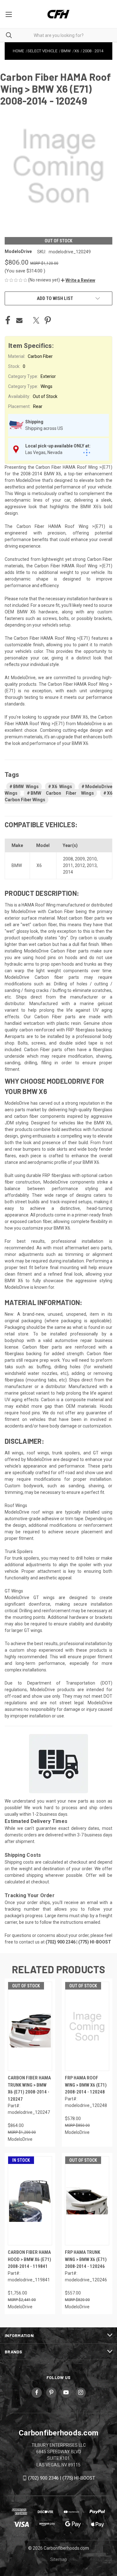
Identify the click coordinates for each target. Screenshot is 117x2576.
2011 (68, 865)
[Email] (19, 320)
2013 (92, 865)
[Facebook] (8, 320)
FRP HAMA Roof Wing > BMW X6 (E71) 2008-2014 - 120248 (86, 2085)
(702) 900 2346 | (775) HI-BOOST (62, 2478)
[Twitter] (36, 320)
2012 (80, 865)
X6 (39, 865)
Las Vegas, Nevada (44, 452)
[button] (78, 280)
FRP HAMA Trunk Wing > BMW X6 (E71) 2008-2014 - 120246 (86, 2259)
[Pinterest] (48, 320)
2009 (80, 859)
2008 (68, 859)
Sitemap (59, 2559)
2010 (92, 859)
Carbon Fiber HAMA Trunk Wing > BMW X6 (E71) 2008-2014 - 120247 (29, 2088)
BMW (17, 865)
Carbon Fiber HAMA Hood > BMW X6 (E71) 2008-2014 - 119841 (29, 2259)
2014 (68, 872)
